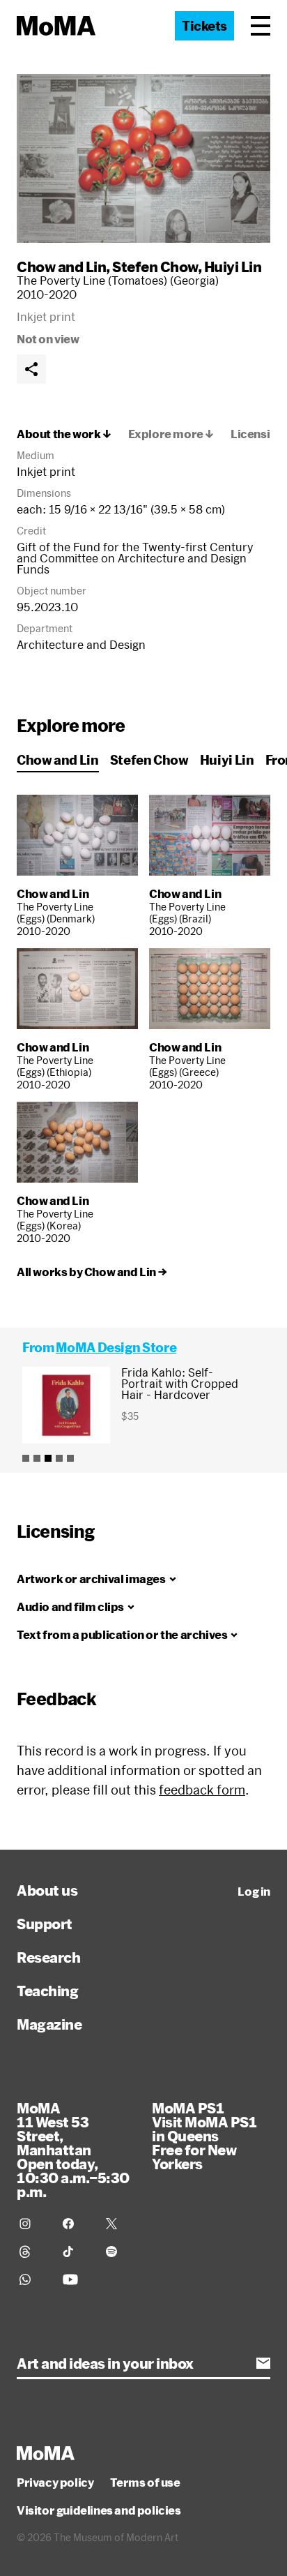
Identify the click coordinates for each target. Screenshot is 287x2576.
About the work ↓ (64, 434)
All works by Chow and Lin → (92, 1272)
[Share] (31, 369)
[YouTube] (76, 2279)
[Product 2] (37, 1458)
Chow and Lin (61, 267)
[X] (119, 2224)
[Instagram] (33, 2224)
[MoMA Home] (56, 26)
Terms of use (145, 2483)
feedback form (202, 1790)
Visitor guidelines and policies (99, 2510)
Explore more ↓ (171, 434)
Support (45, 1924)
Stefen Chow (155, 267)
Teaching (47, 1991)
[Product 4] (59, 1458)
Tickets (204, 26)
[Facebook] (76, 2224)
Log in (254, 1892)
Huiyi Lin (233, 267)
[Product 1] (26, 1458)
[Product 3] (48, 1458)
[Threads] (33, 2252)
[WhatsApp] (33, 2279)
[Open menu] (261, 26)
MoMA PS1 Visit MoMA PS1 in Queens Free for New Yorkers (204, 2136)
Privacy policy (55, 2483)
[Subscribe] (263, 2363)
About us (47, 1890)
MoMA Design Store (116, 1347)
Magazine (49, 2024)
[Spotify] (119, 2252)
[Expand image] (143, 158)
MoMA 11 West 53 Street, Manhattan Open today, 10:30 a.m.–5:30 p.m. (73, 2150)
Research (48, 1957)
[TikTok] (76, 2252)
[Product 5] (70, 1458)
